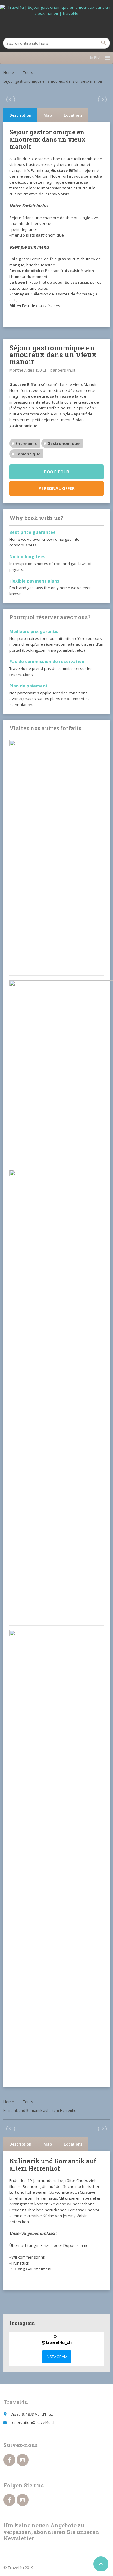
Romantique (28, 454)
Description (20, 115)
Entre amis (26, 443)
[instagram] (23, 2460)
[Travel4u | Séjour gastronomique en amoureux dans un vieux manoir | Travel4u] (56, 20)
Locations (73, 115)
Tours (28, 73)
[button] (96, 58)
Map (48, 115)
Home (9, 73)
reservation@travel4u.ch (33, 2422)
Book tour (57, 472)
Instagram (57, 2357)
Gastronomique (63, 443)
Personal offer (57, 488)
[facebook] (9, 2460)
